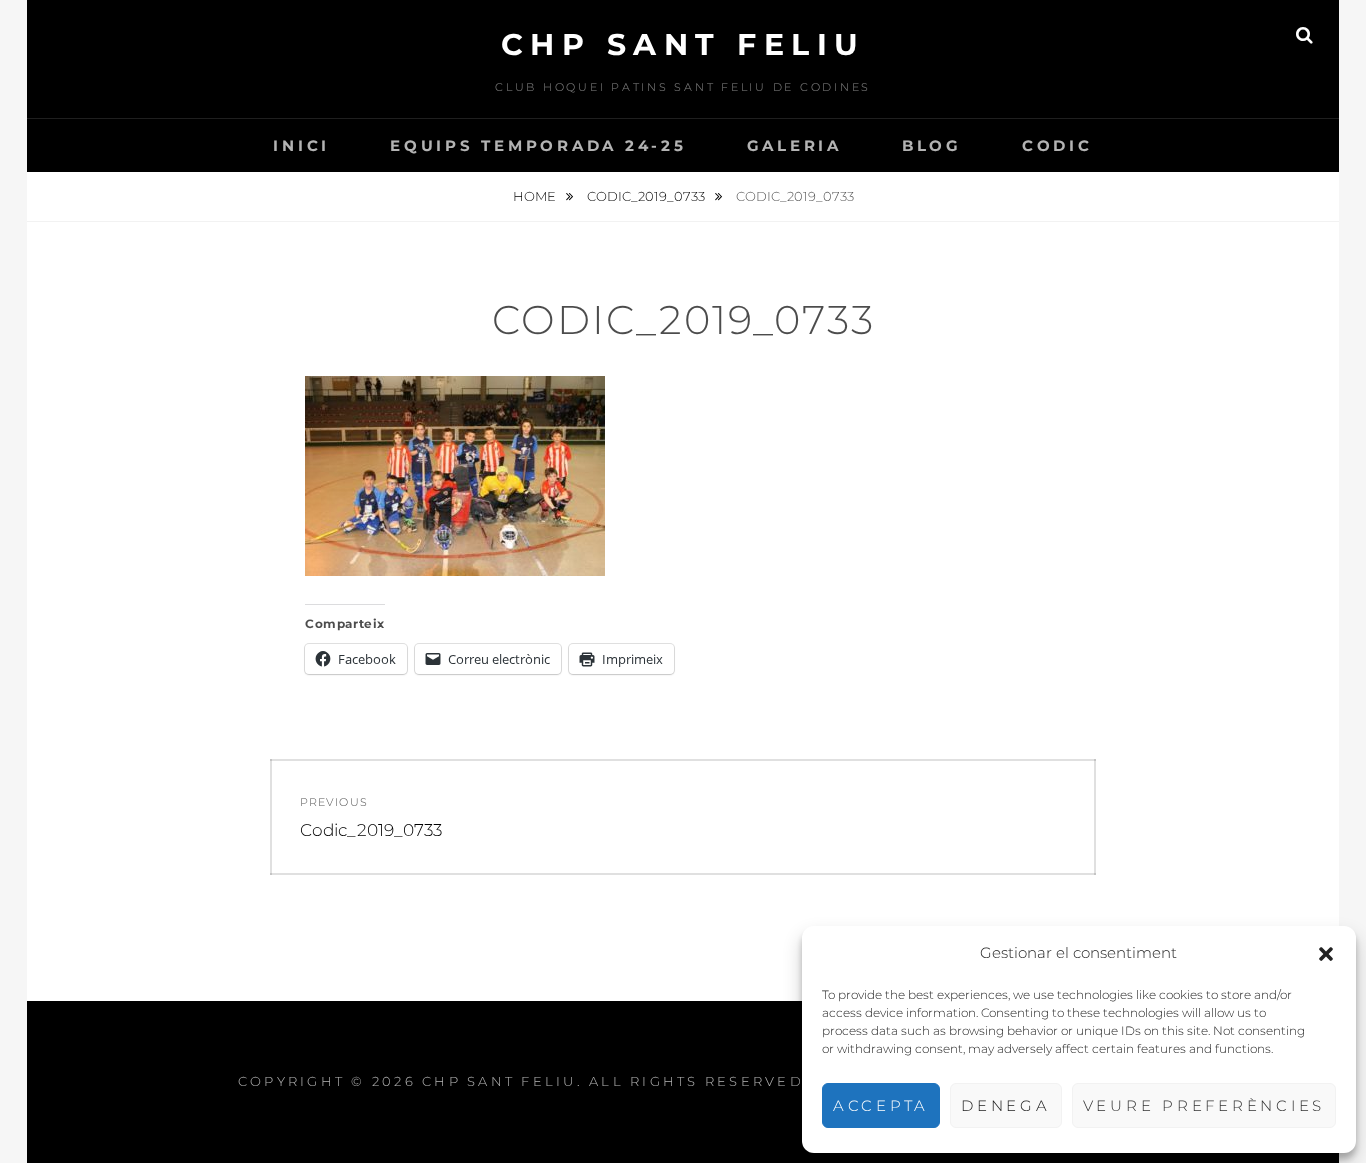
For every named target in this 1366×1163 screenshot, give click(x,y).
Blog (932, 145)
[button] (1326, 954)
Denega (1006, 1105)
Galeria (794, 145)
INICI (301, 145)
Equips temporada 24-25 (538, 145)
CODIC (1057, 145)
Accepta (881, 1105)
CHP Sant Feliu (683, 44)
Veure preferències (1204, 1105)
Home (536, 196)
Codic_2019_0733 (647, 196)
